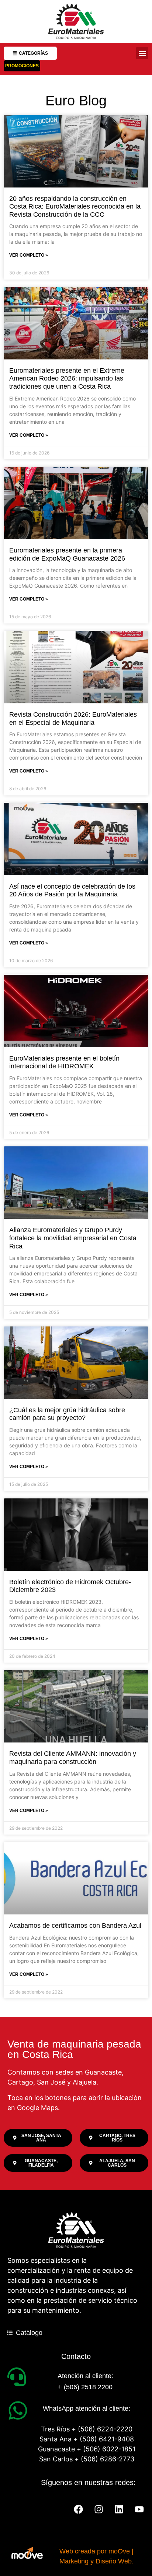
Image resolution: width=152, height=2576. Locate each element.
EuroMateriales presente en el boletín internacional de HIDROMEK (64, 1062)
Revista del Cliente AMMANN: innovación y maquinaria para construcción (73, 1758)
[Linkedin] (119, 2509)
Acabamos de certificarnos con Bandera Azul (75, 1926)
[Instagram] (99, 2509)
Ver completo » (29, 255)
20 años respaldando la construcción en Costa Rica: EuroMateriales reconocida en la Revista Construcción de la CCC (75, 207)
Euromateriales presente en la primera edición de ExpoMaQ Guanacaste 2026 (67, 554)
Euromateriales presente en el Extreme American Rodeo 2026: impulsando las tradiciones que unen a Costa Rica (67, 378)
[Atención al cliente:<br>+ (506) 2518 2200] (17, 2377)
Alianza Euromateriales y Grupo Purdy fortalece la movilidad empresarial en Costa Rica (73, 1238)
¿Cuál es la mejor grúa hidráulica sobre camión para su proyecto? (67, 1414)
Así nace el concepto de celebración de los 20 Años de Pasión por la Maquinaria (72, 890)
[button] (142, 53)
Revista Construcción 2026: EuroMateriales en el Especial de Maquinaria (73, 719)
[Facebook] (78, 2509)
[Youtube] (139, 2509)
